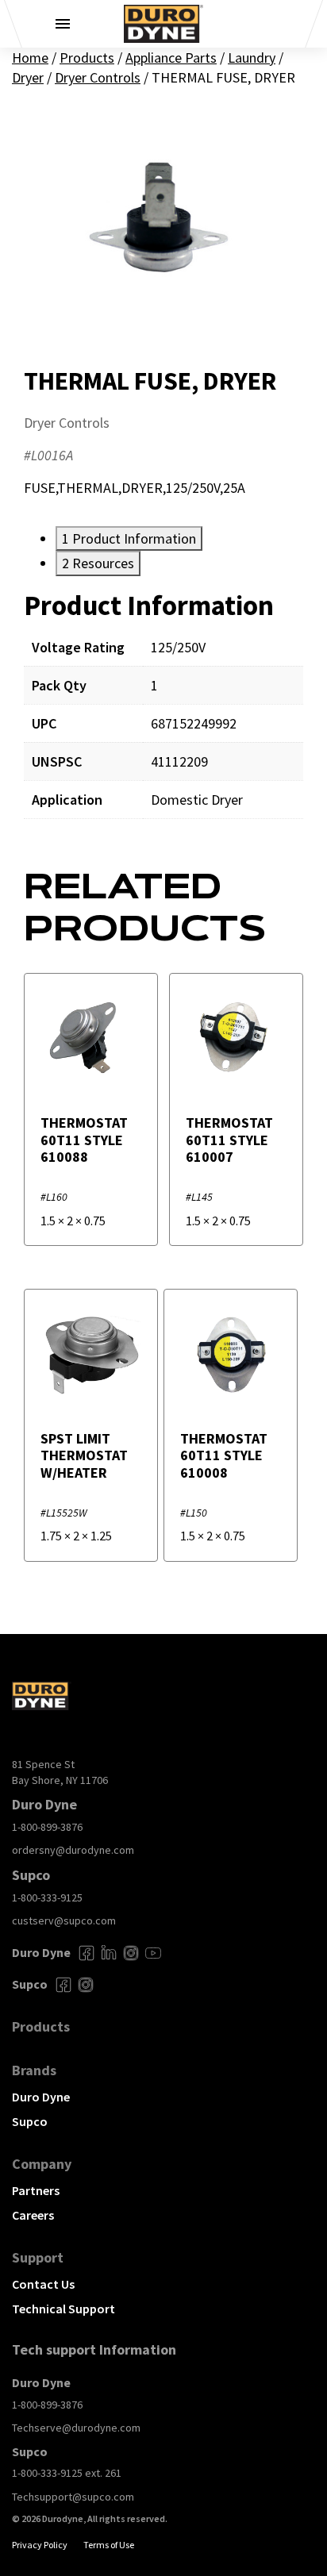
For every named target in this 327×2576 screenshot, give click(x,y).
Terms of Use (109, 2545)
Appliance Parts (171, 58)
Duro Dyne (41, 2097)
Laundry (252, 58)
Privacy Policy (40, 2545)
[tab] (129, 538)
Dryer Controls (98, 77)
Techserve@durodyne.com (76, 2428)
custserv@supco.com (64, 1920)
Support (38, 2257)
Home (30, 58)
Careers (33, 2215)
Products (87, 58)
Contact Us (43, 2284)
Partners (36, 2190)
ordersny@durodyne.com (73, 1850)
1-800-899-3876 (47, 1827)
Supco (30, 2121)
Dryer (28, 77)
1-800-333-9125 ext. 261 (67, 2473)
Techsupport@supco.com (73, 2497)
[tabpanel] (163, 715)
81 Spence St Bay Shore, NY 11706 (60, 1772)
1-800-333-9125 (47, 1897)
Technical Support (63, 2309)
